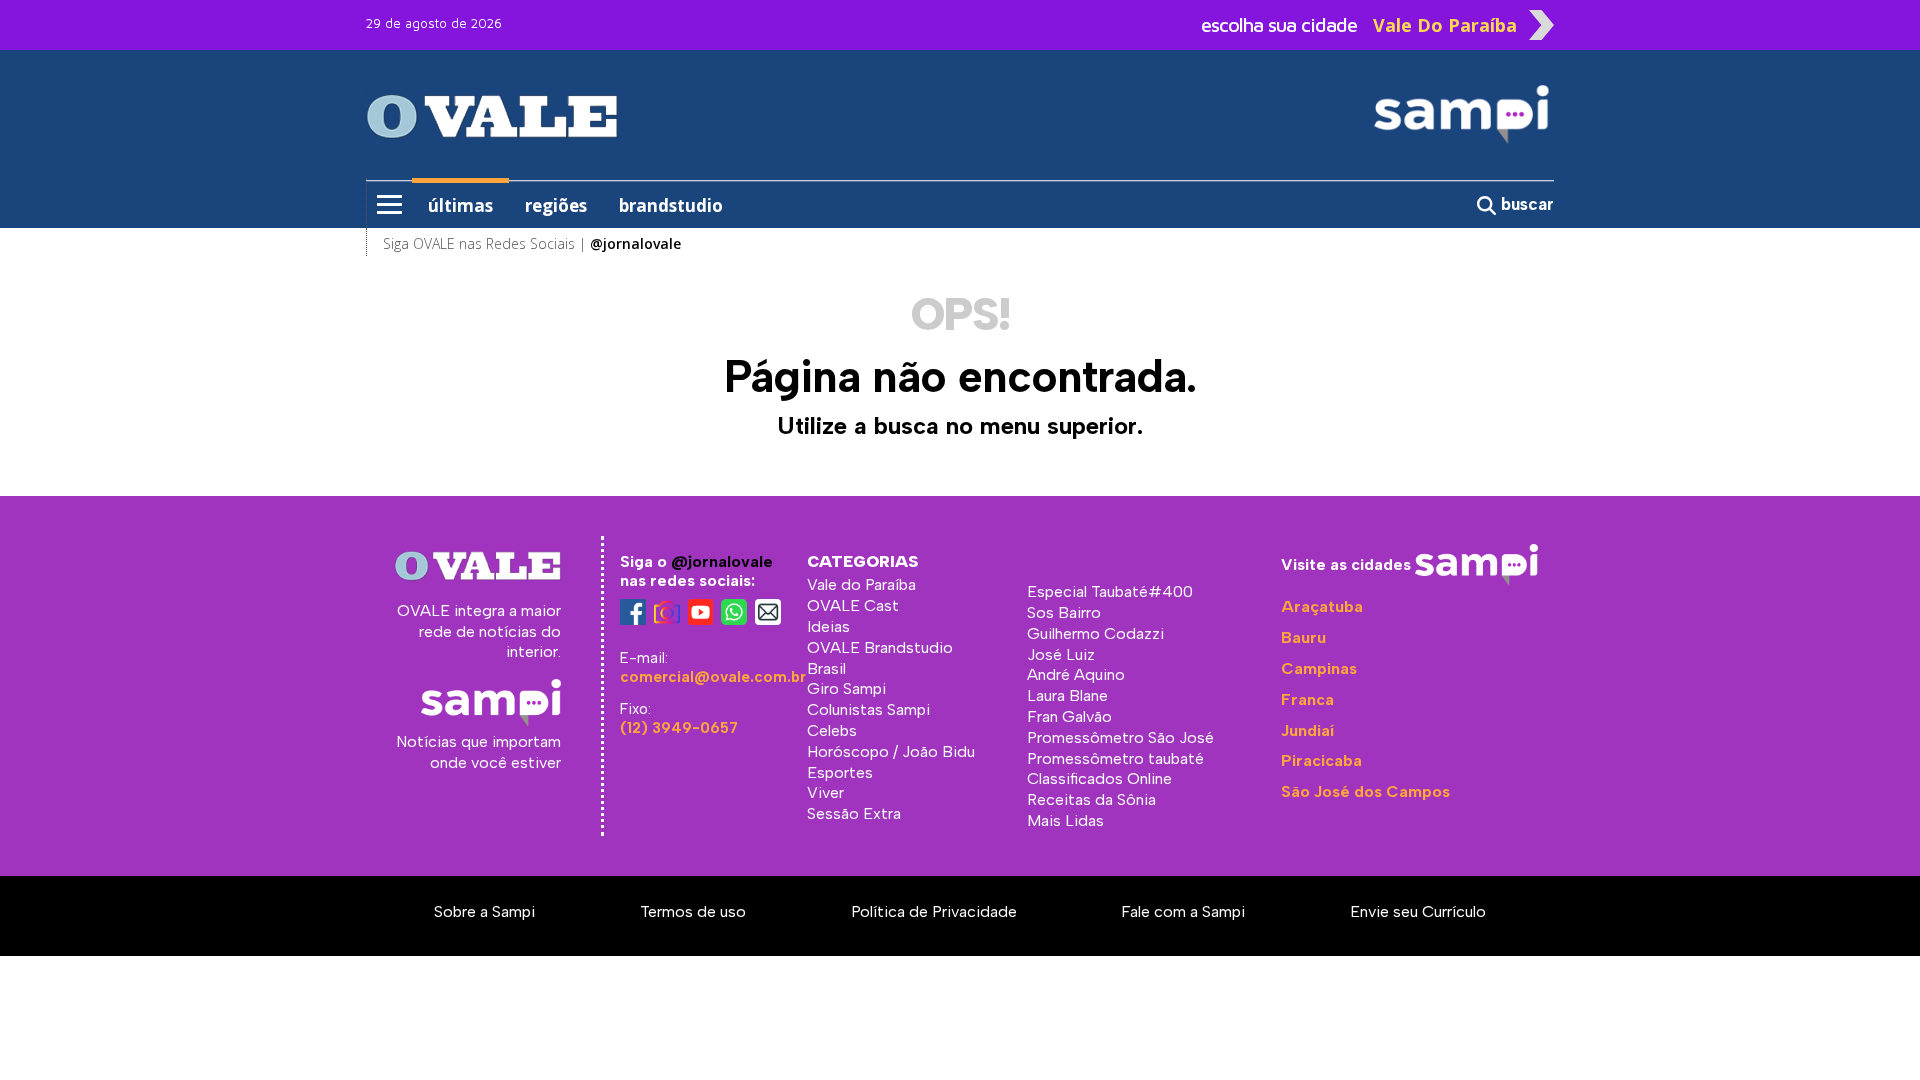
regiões (556, 205)
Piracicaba (1321, 760)
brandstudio (671, 205)
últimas (460, 205)
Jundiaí (1307, 730)
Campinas (1319, 668)
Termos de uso (693, 911)
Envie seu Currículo (1418, 911)
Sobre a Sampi (484, 911)
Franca (1307, 699)
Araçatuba (1322, 606)
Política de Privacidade (934, 911)
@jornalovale (722, 561)
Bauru (1303, 637)
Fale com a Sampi (1183, 911)
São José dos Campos (1365, 791)
